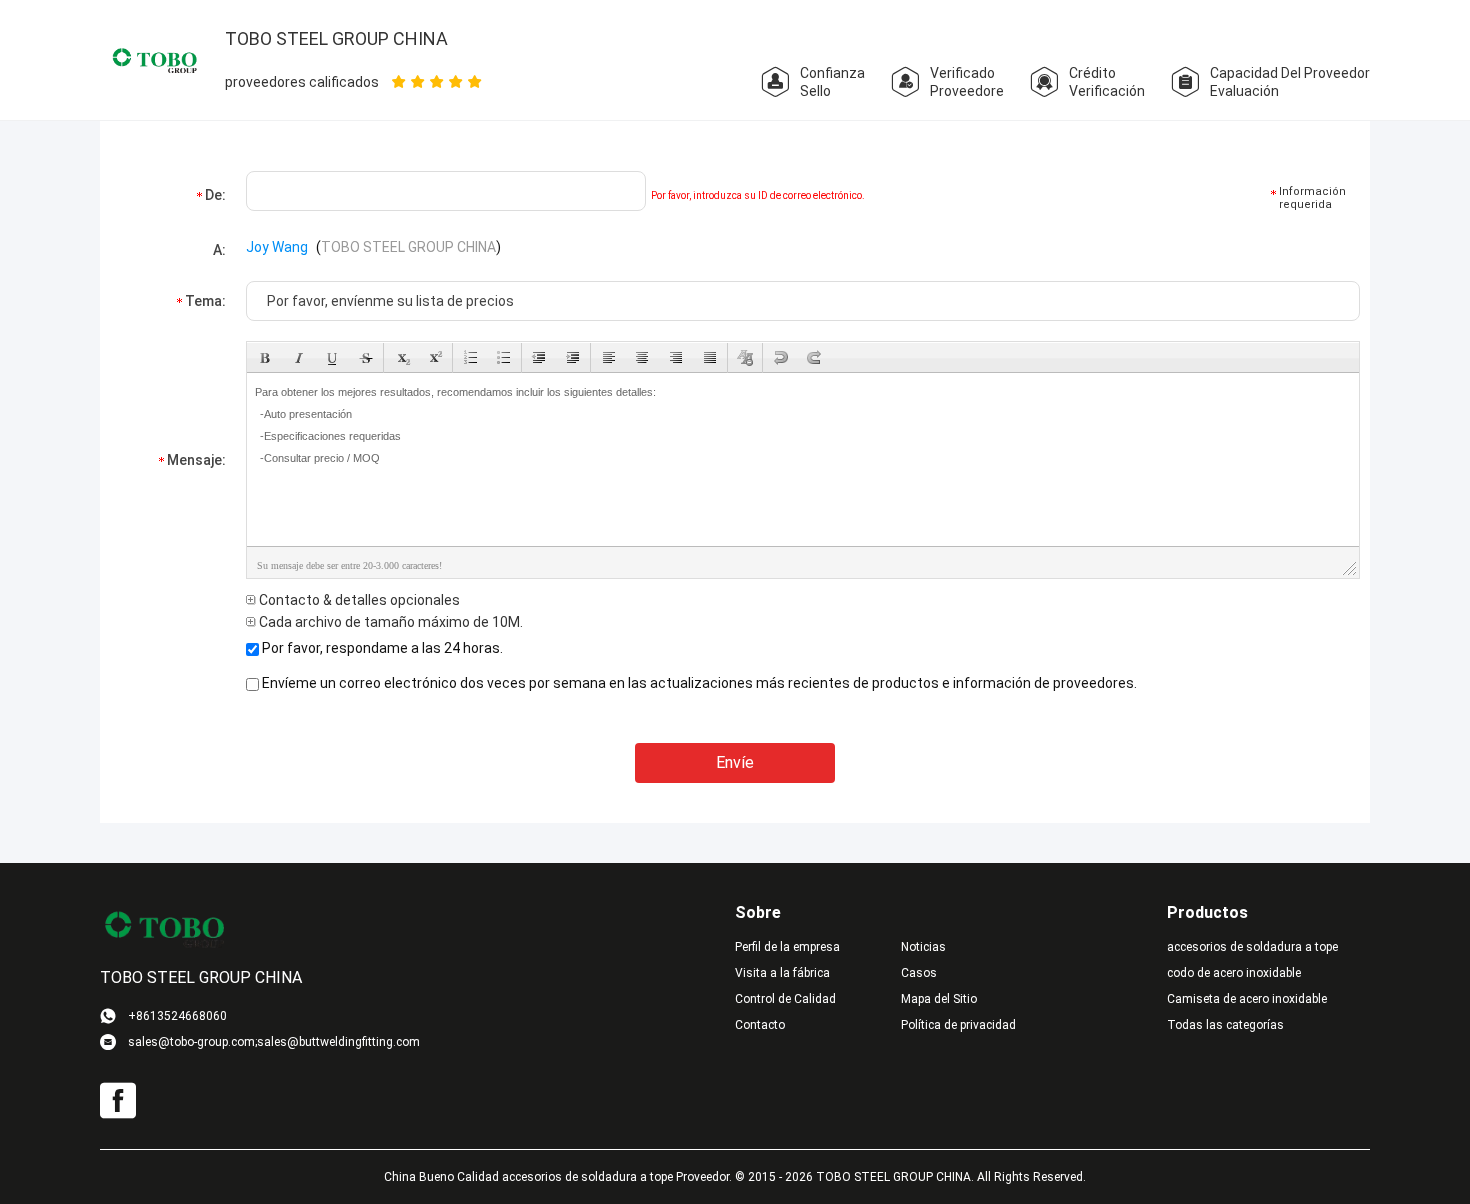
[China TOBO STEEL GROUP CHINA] (154, 59)
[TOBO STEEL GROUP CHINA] (165, 928)
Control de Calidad (785, 999)
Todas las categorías (1225, 1025)
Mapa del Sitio (939, 999)
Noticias (923, 947)
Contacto (760, 1025)
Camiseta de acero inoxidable (1247, 999)
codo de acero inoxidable (1234, 973)
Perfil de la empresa (787, 947)
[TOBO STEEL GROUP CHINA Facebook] (118, 1101)
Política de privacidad (958, 1025)
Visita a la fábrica (782, 973)
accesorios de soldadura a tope (1252, 947)
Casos (919, 973)
